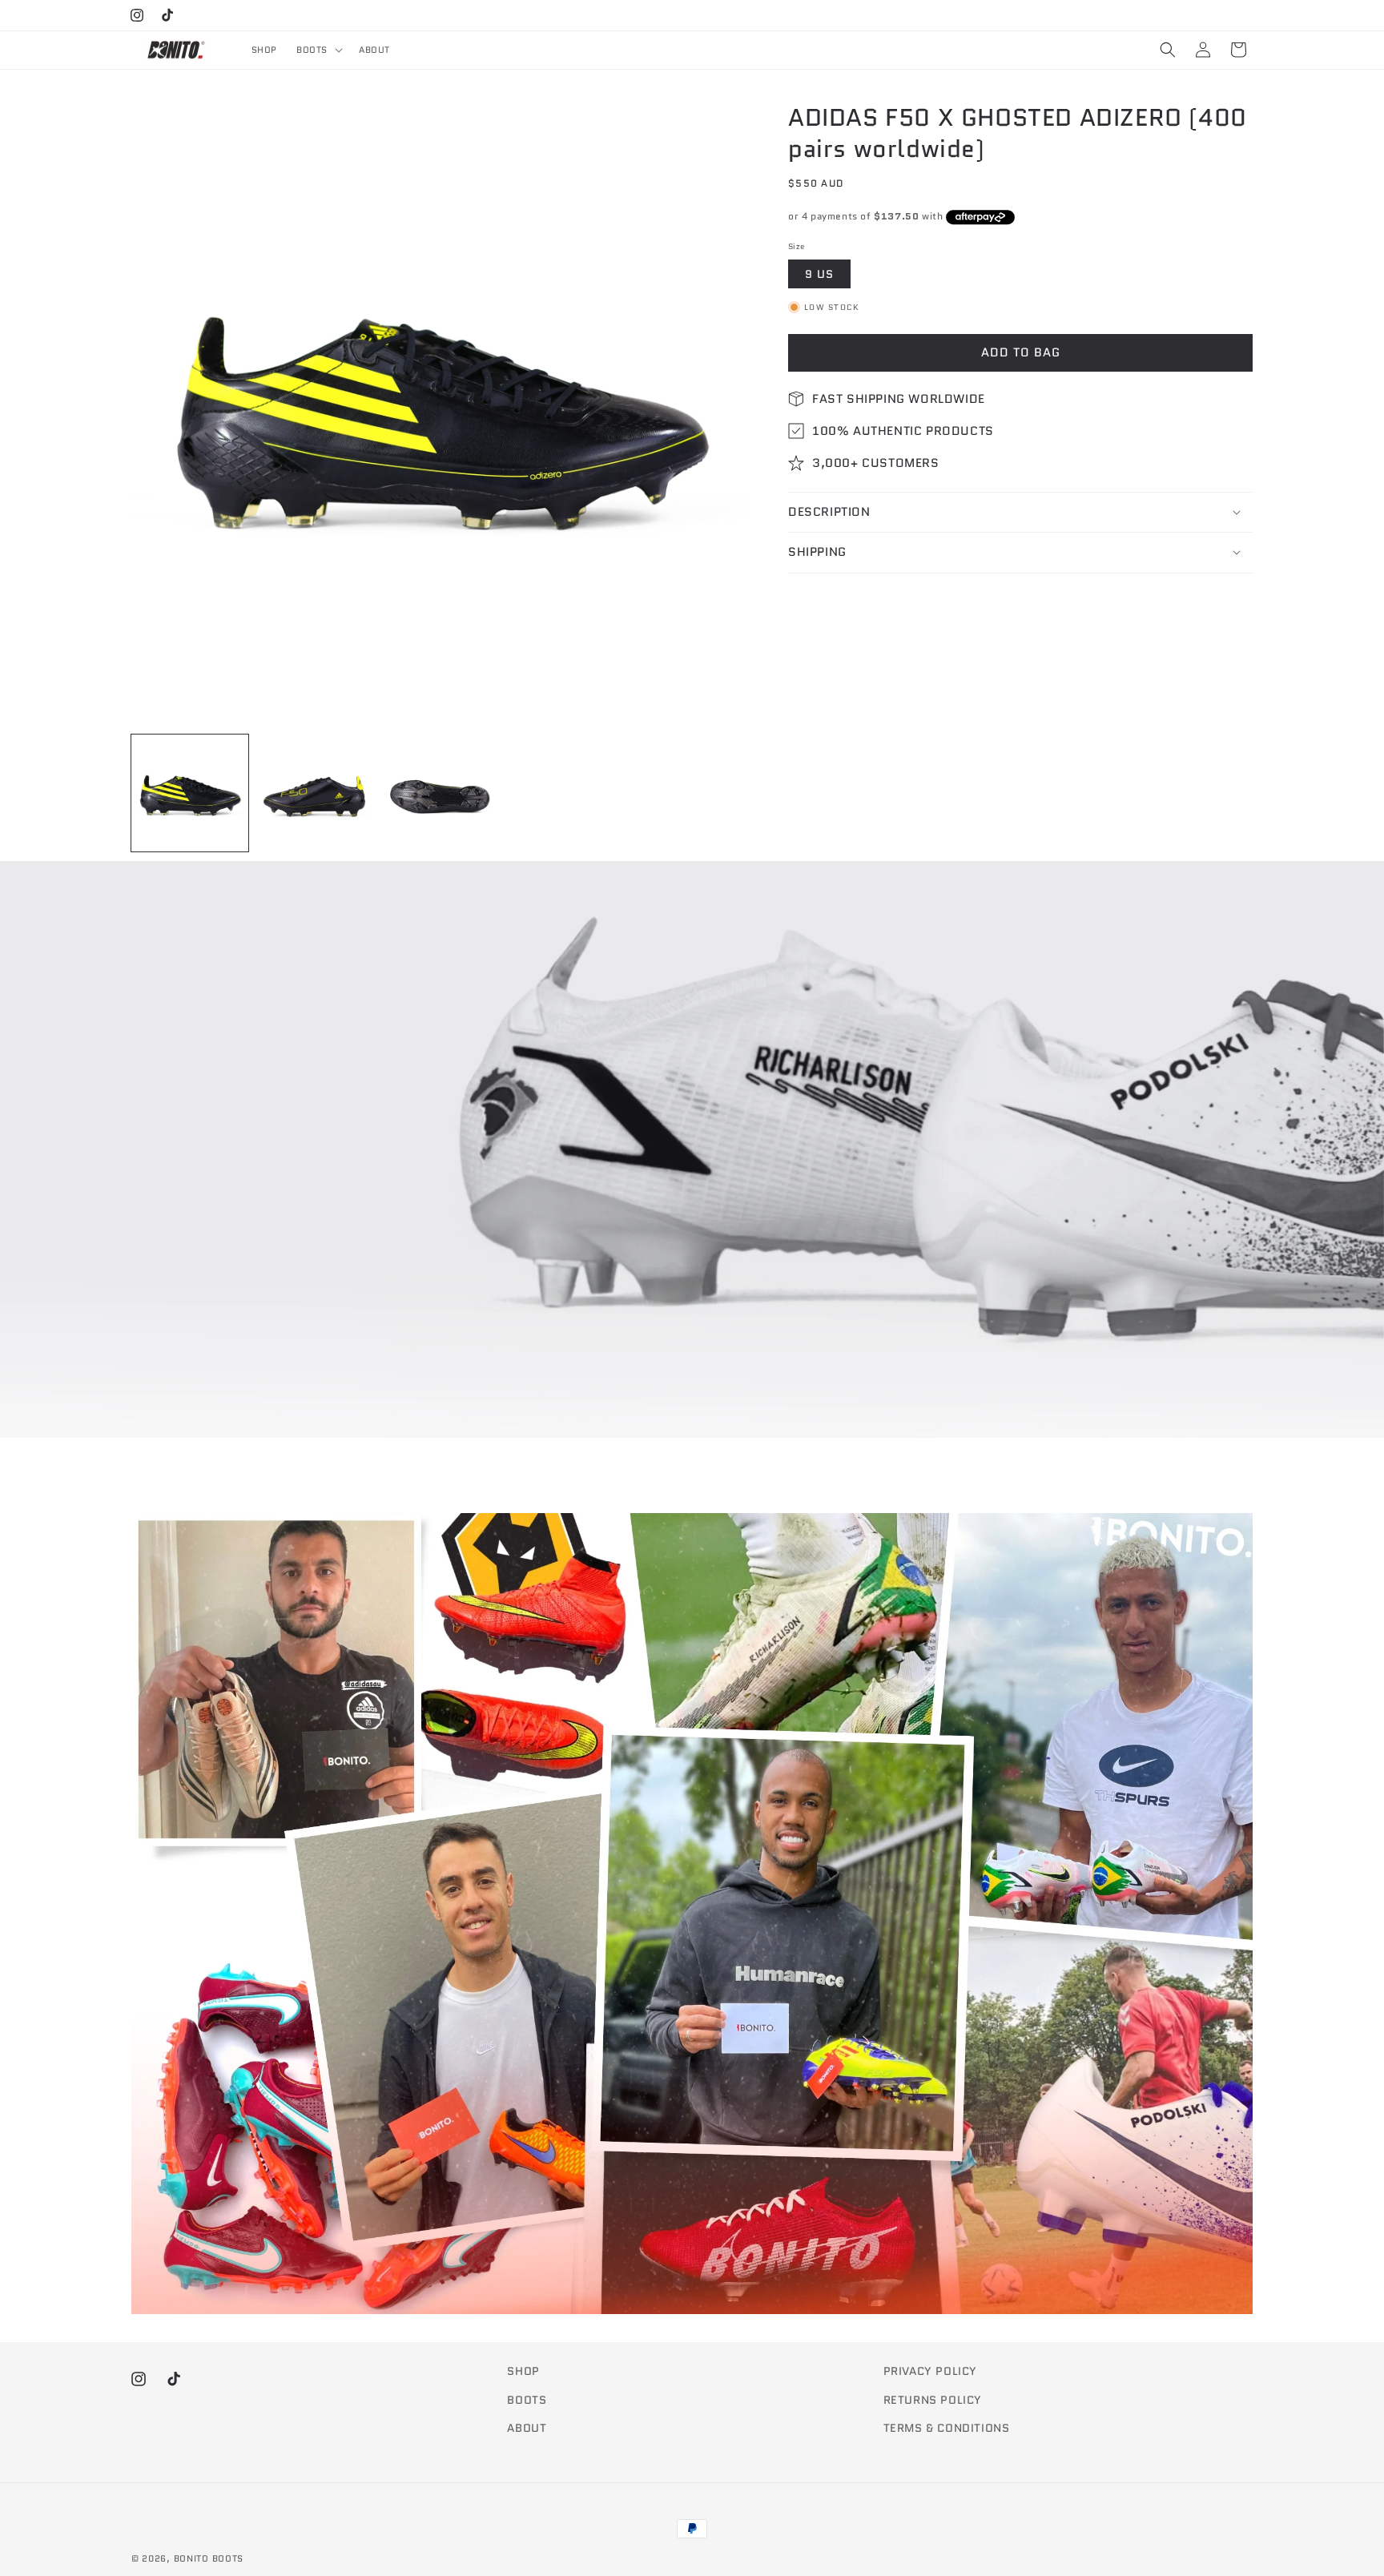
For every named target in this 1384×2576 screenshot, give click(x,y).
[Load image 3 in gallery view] (440, 793)
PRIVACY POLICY (930, 2371)
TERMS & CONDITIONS (947, 2428)
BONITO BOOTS (209, 2558)
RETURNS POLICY (933, 2400)
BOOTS (527, 2400)
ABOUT (527, 2428)
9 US (819, 273)
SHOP (523, 2371)
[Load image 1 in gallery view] (190, 793)
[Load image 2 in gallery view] (315, 793)
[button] (318, 50)
